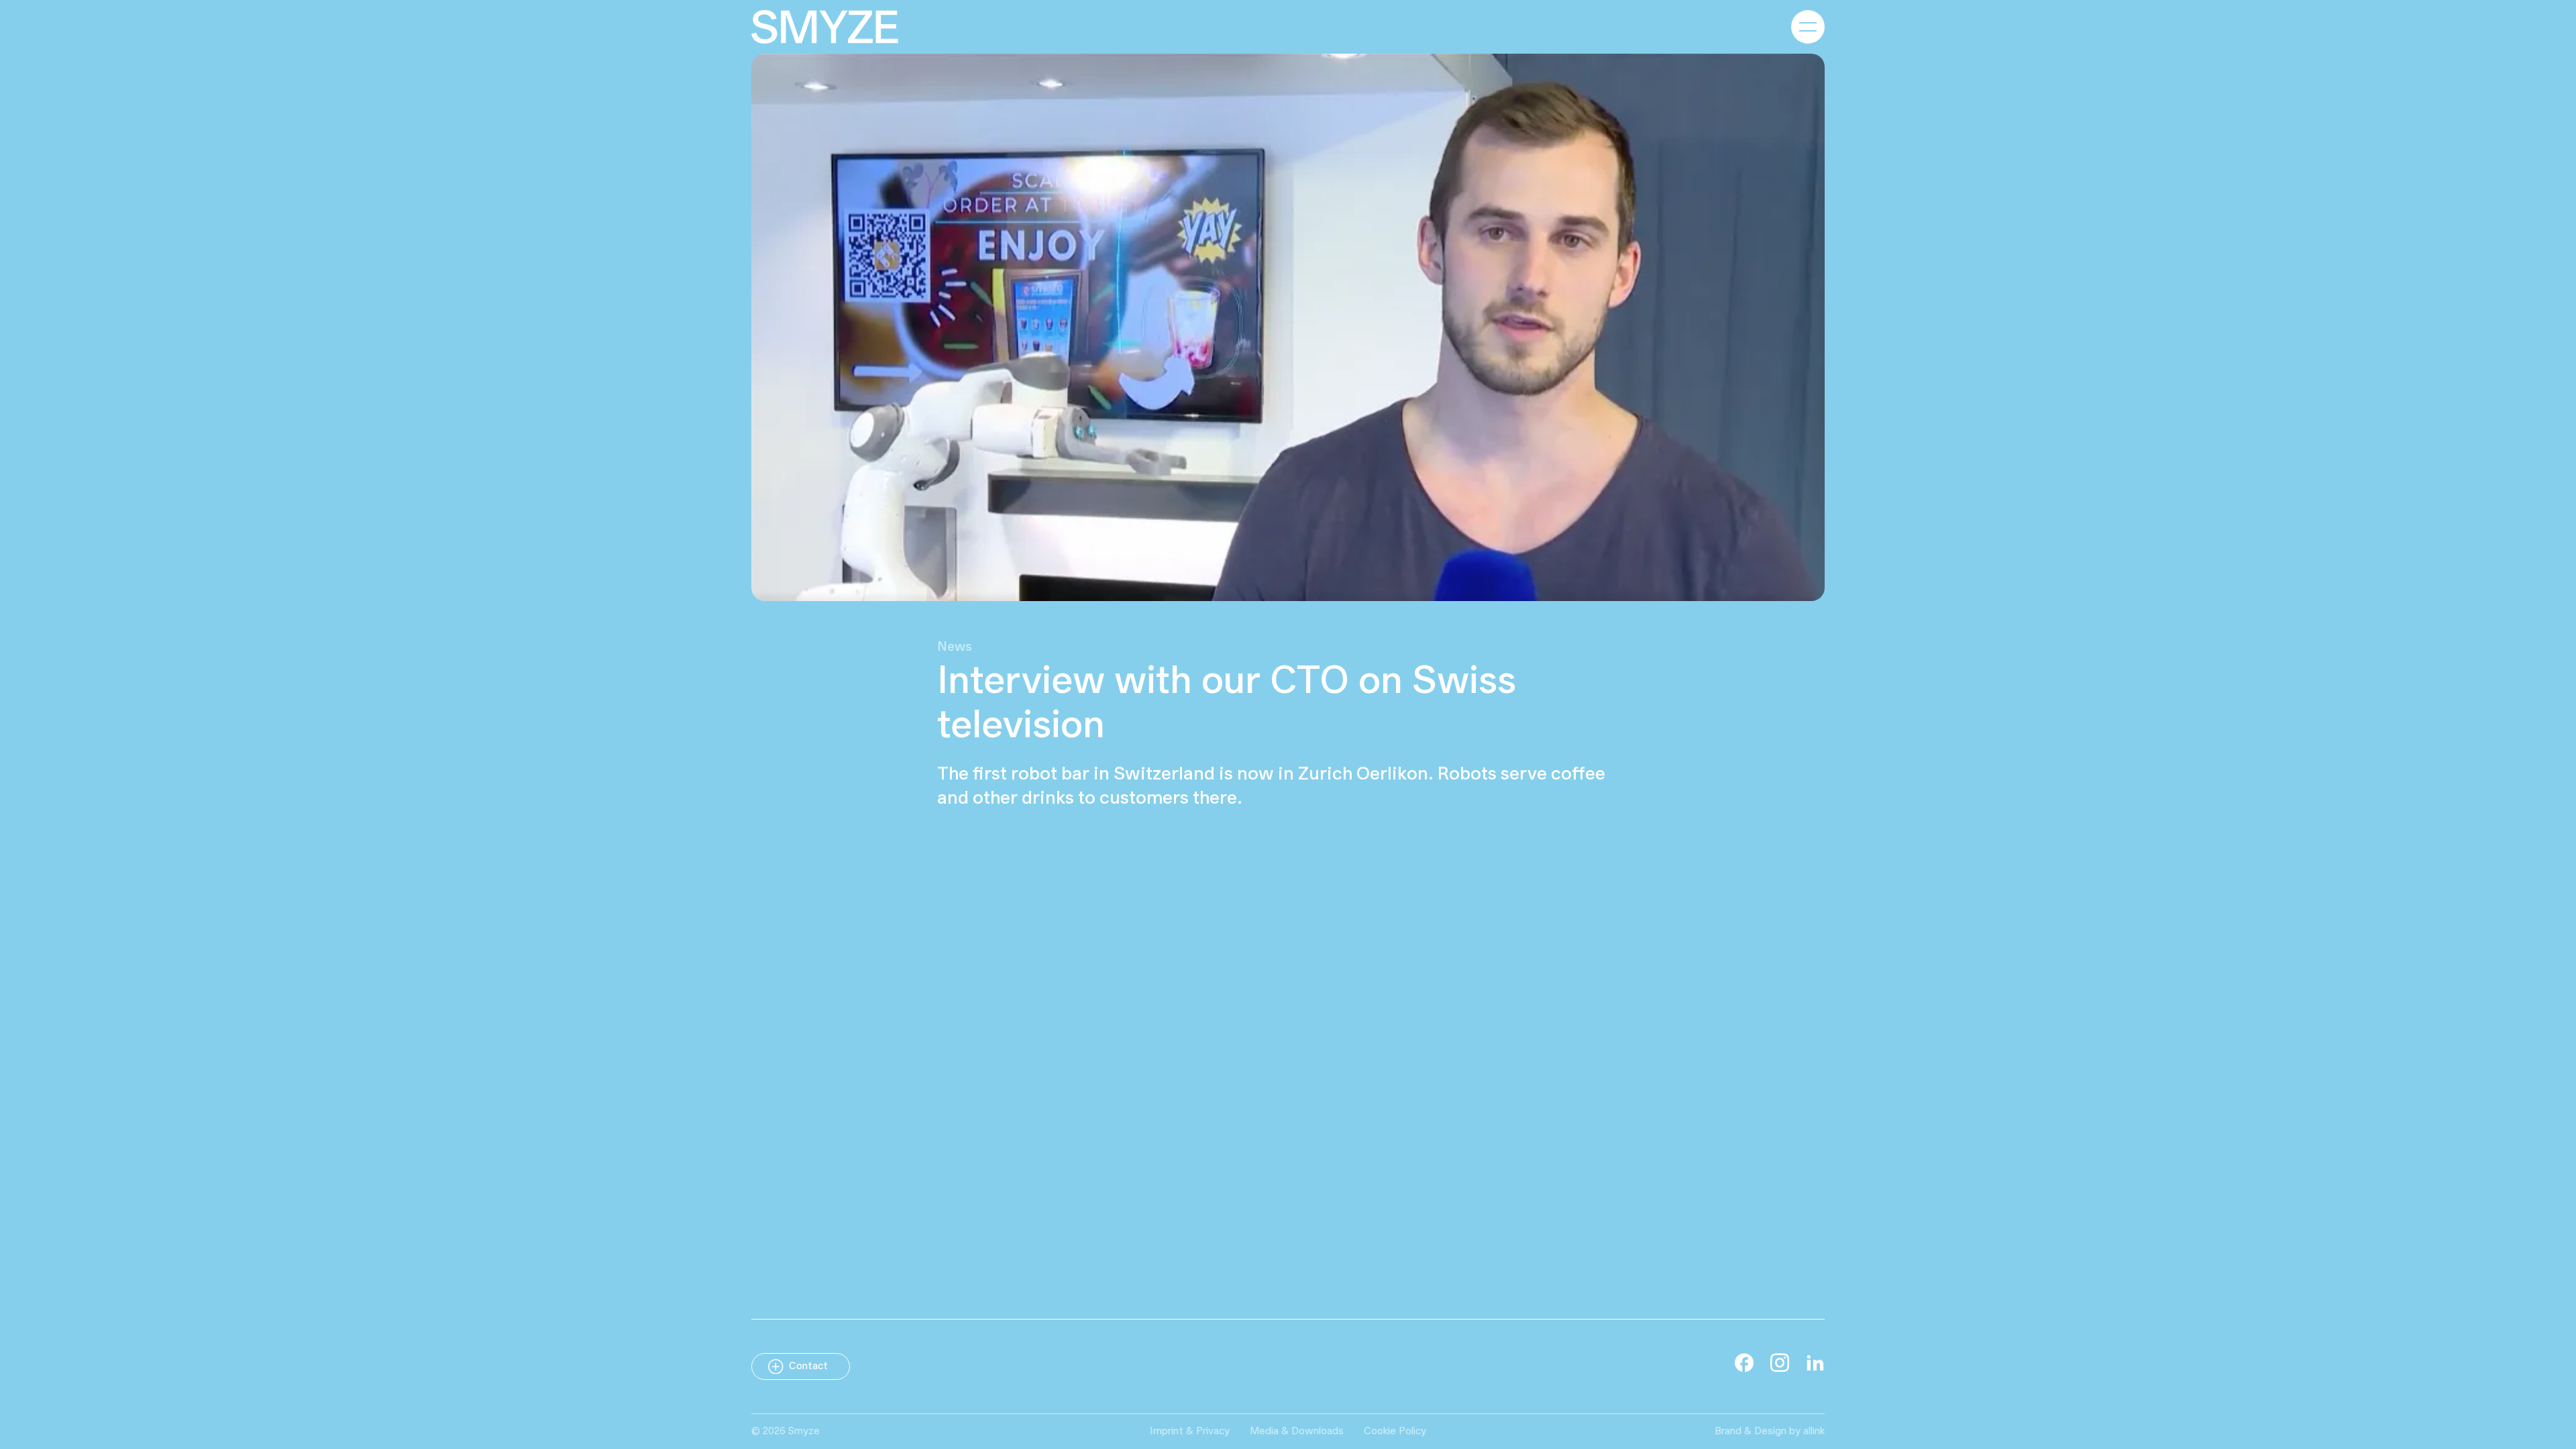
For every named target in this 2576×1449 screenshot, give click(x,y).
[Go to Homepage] (825, 27)
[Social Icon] (1744, 1362)
